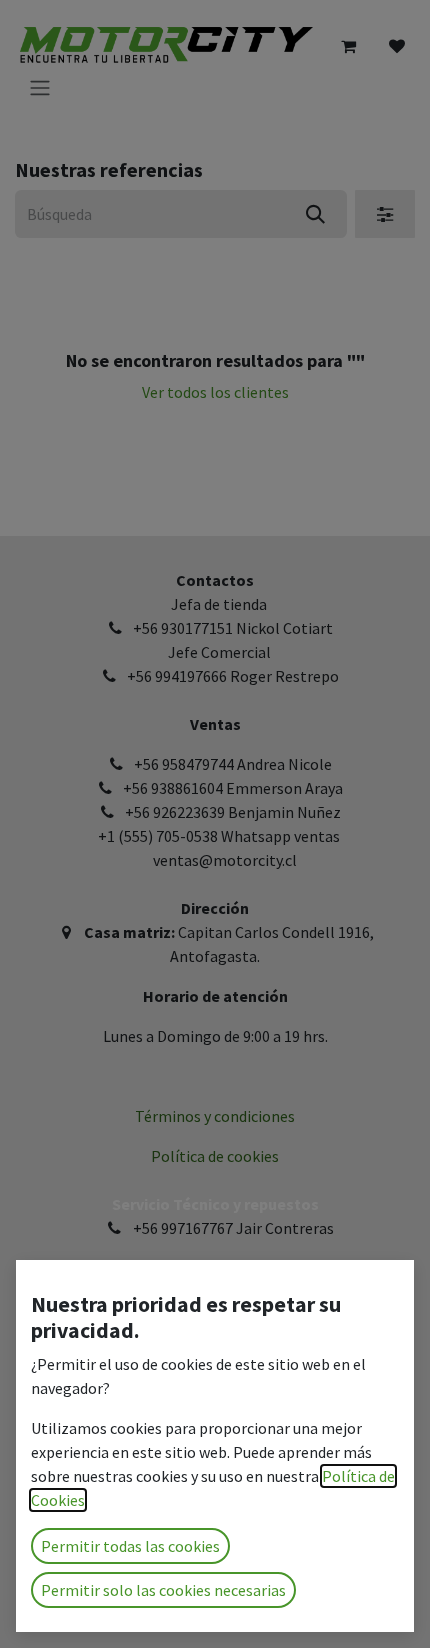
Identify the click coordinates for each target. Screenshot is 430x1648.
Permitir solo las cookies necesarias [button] (163, 1590)
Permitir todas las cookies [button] (130, 1546)
